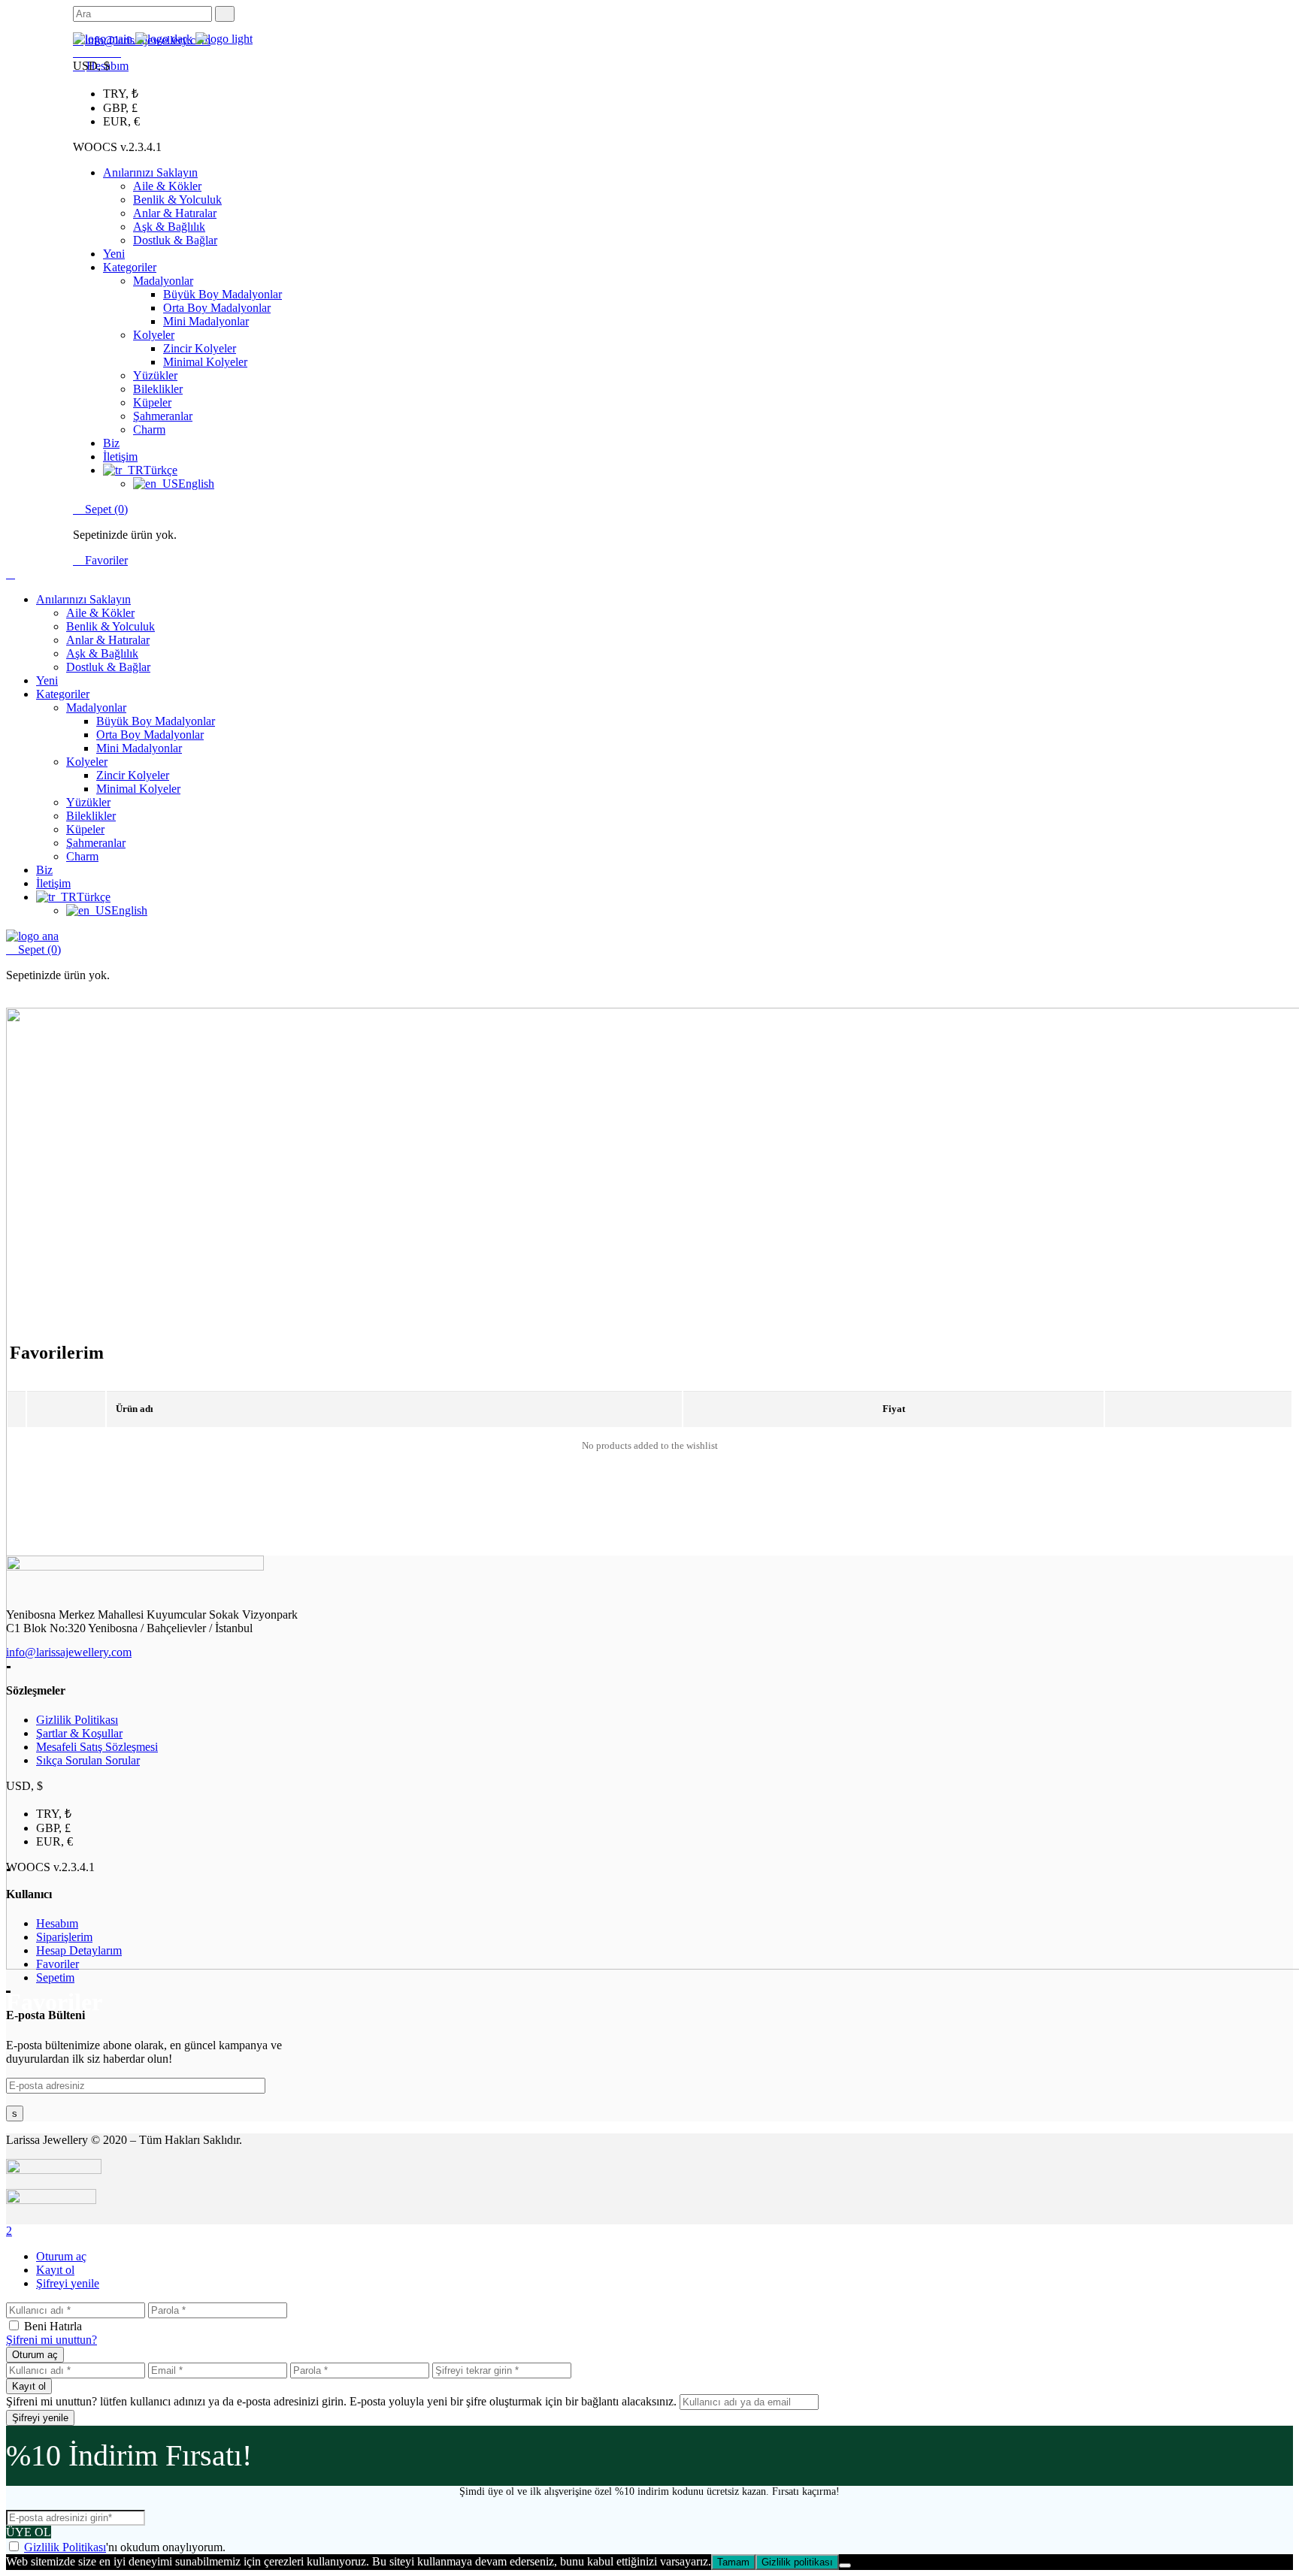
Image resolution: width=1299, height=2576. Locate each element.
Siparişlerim (64, 1937)
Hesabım (57, 1923)
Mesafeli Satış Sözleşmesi (97, 1747)
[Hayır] (845, 2565)
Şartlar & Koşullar (79, 1733)
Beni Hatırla (53, 2326)
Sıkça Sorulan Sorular (88, 1760)
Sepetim (55, 1977)
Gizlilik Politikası (77, 1720)
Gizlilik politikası (797, 2562)
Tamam (733, 2562)
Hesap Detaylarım (79, 1950)
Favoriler (105, 560)
